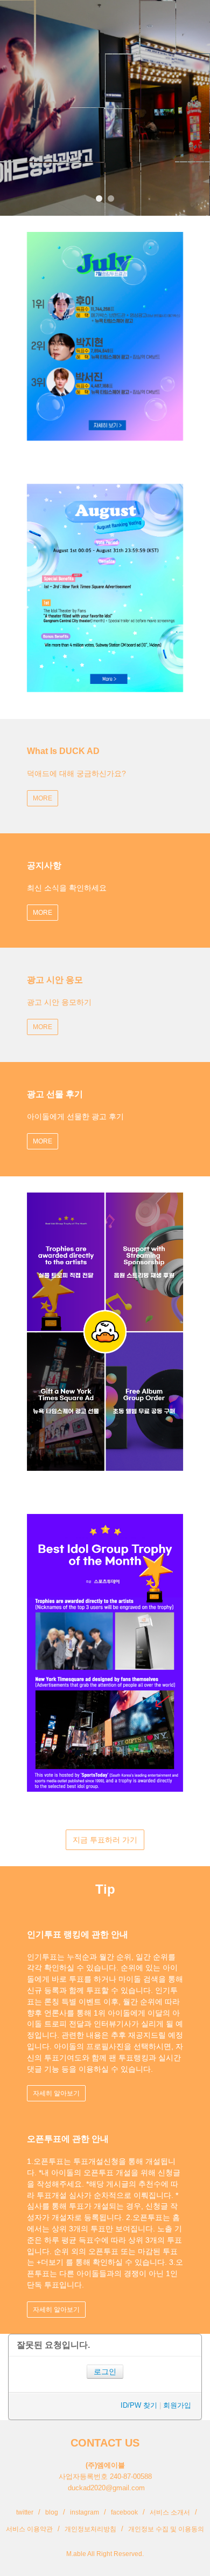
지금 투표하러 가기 (105, 1840)
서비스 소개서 (170, 2512)
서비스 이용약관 (29, 2529)
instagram (85, 2512)
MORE (43, 798)
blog (52, 2512)
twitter (25, 2512)
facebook (124, 2512)
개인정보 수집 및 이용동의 (166, 2529)
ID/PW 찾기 (139, 2405)
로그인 (105, 2372)
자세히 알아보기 (56, 2093)
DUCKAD (34, 16)
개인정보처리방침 (90, 2529)
